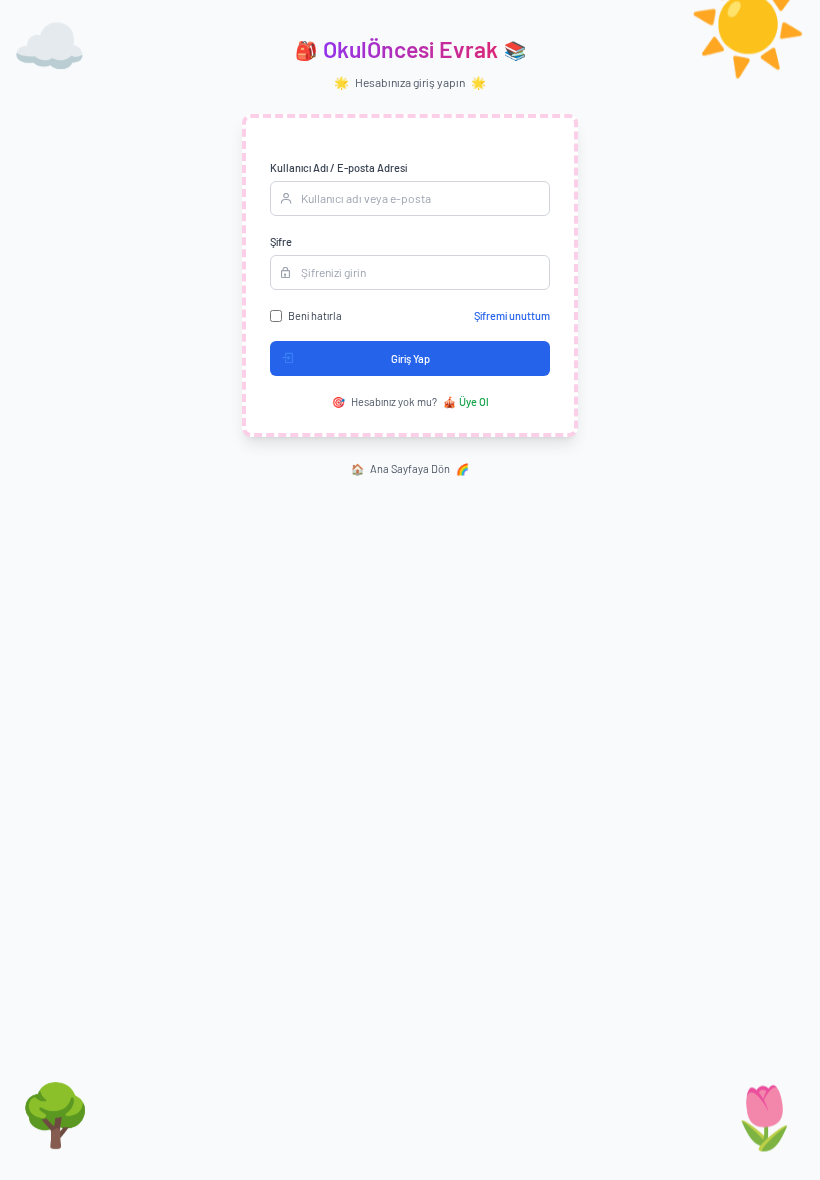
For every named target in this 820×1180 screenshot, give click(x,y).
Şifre (281, 241)
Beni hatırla (315, 315)
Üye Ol (466, 401)
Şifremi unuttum (512, 315)
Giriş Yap (410, 358)
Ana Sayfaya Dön (410, 468)
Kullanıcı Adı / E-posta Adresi (338, 167)
